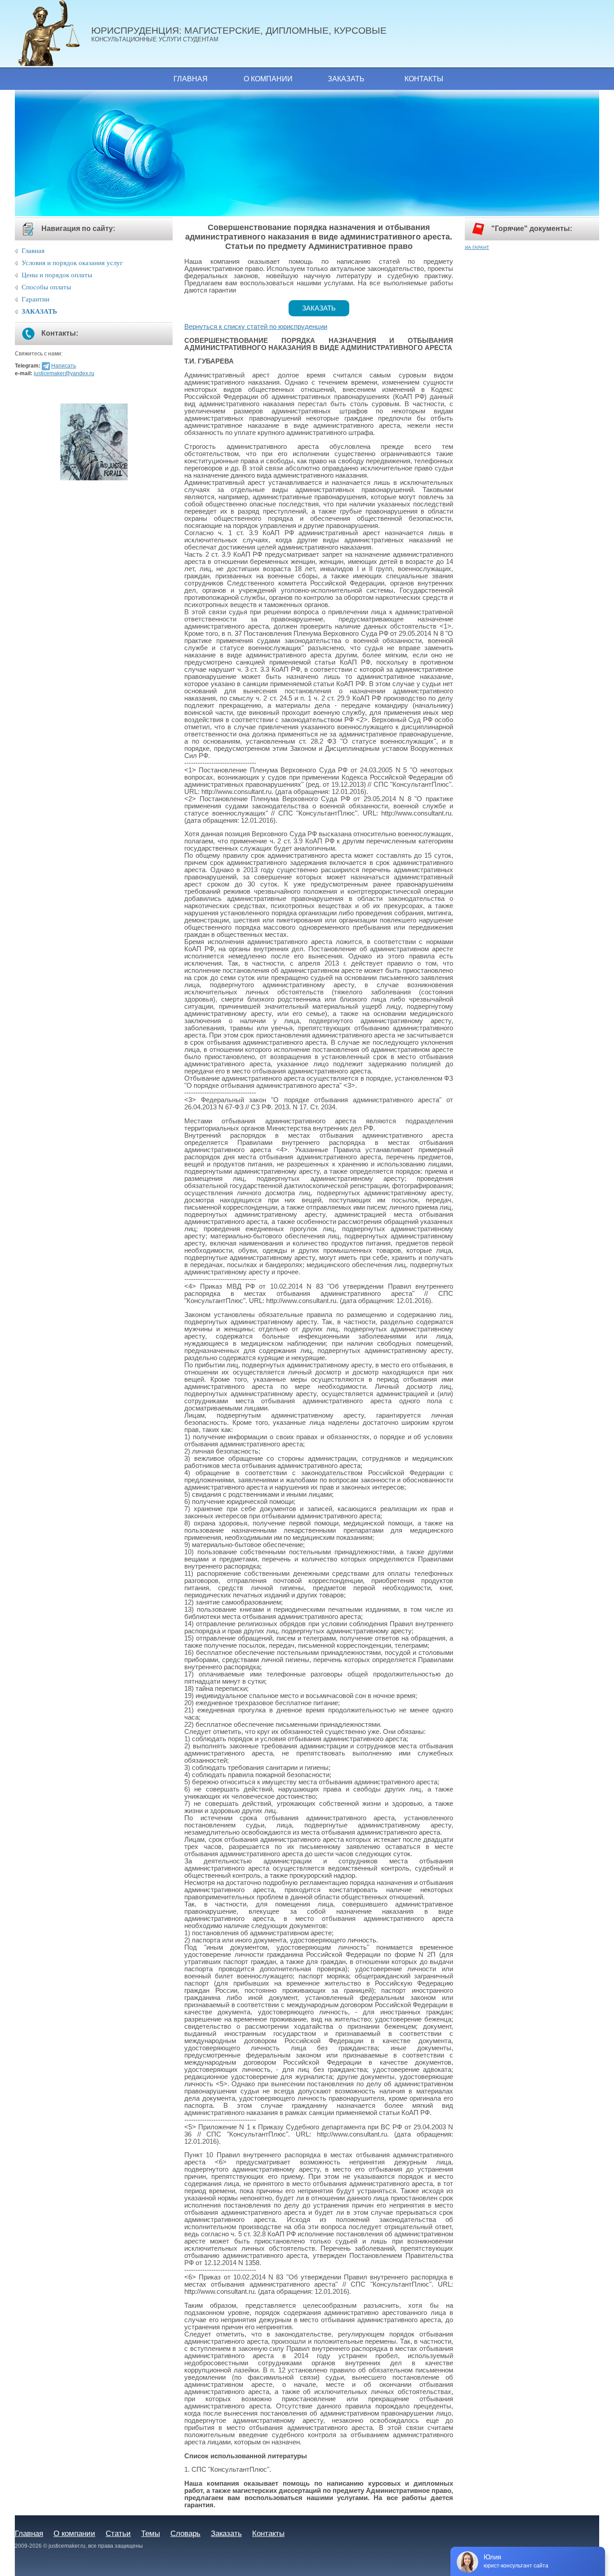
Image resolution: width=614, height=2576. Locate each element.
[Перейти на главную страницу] (53, 34)
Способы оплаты (46, 287)
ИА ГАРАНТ (477, 247)
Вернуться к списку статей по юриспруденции (256, 327)
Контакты (424, 79)
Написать (64, 366)
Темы (151, 2533)
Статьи (118, 2533)
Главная (191, 79)
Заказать (346, 79)
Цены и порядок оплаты (57, 275)
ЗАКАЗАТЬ (39, 311)
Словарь (185, 2533)
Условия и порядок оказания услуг (72, 263)
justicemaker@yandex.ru (64, 373)
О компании (268, 79)
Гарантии (36, 299)
